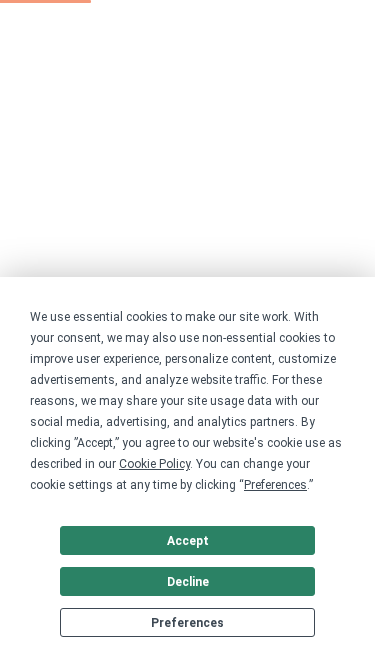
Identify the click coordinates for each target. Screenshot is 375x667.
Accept (188, 541)
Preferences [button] (275, 485)
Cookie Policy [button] (154, 464)
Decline (188, 582)
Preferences (187, 623)
